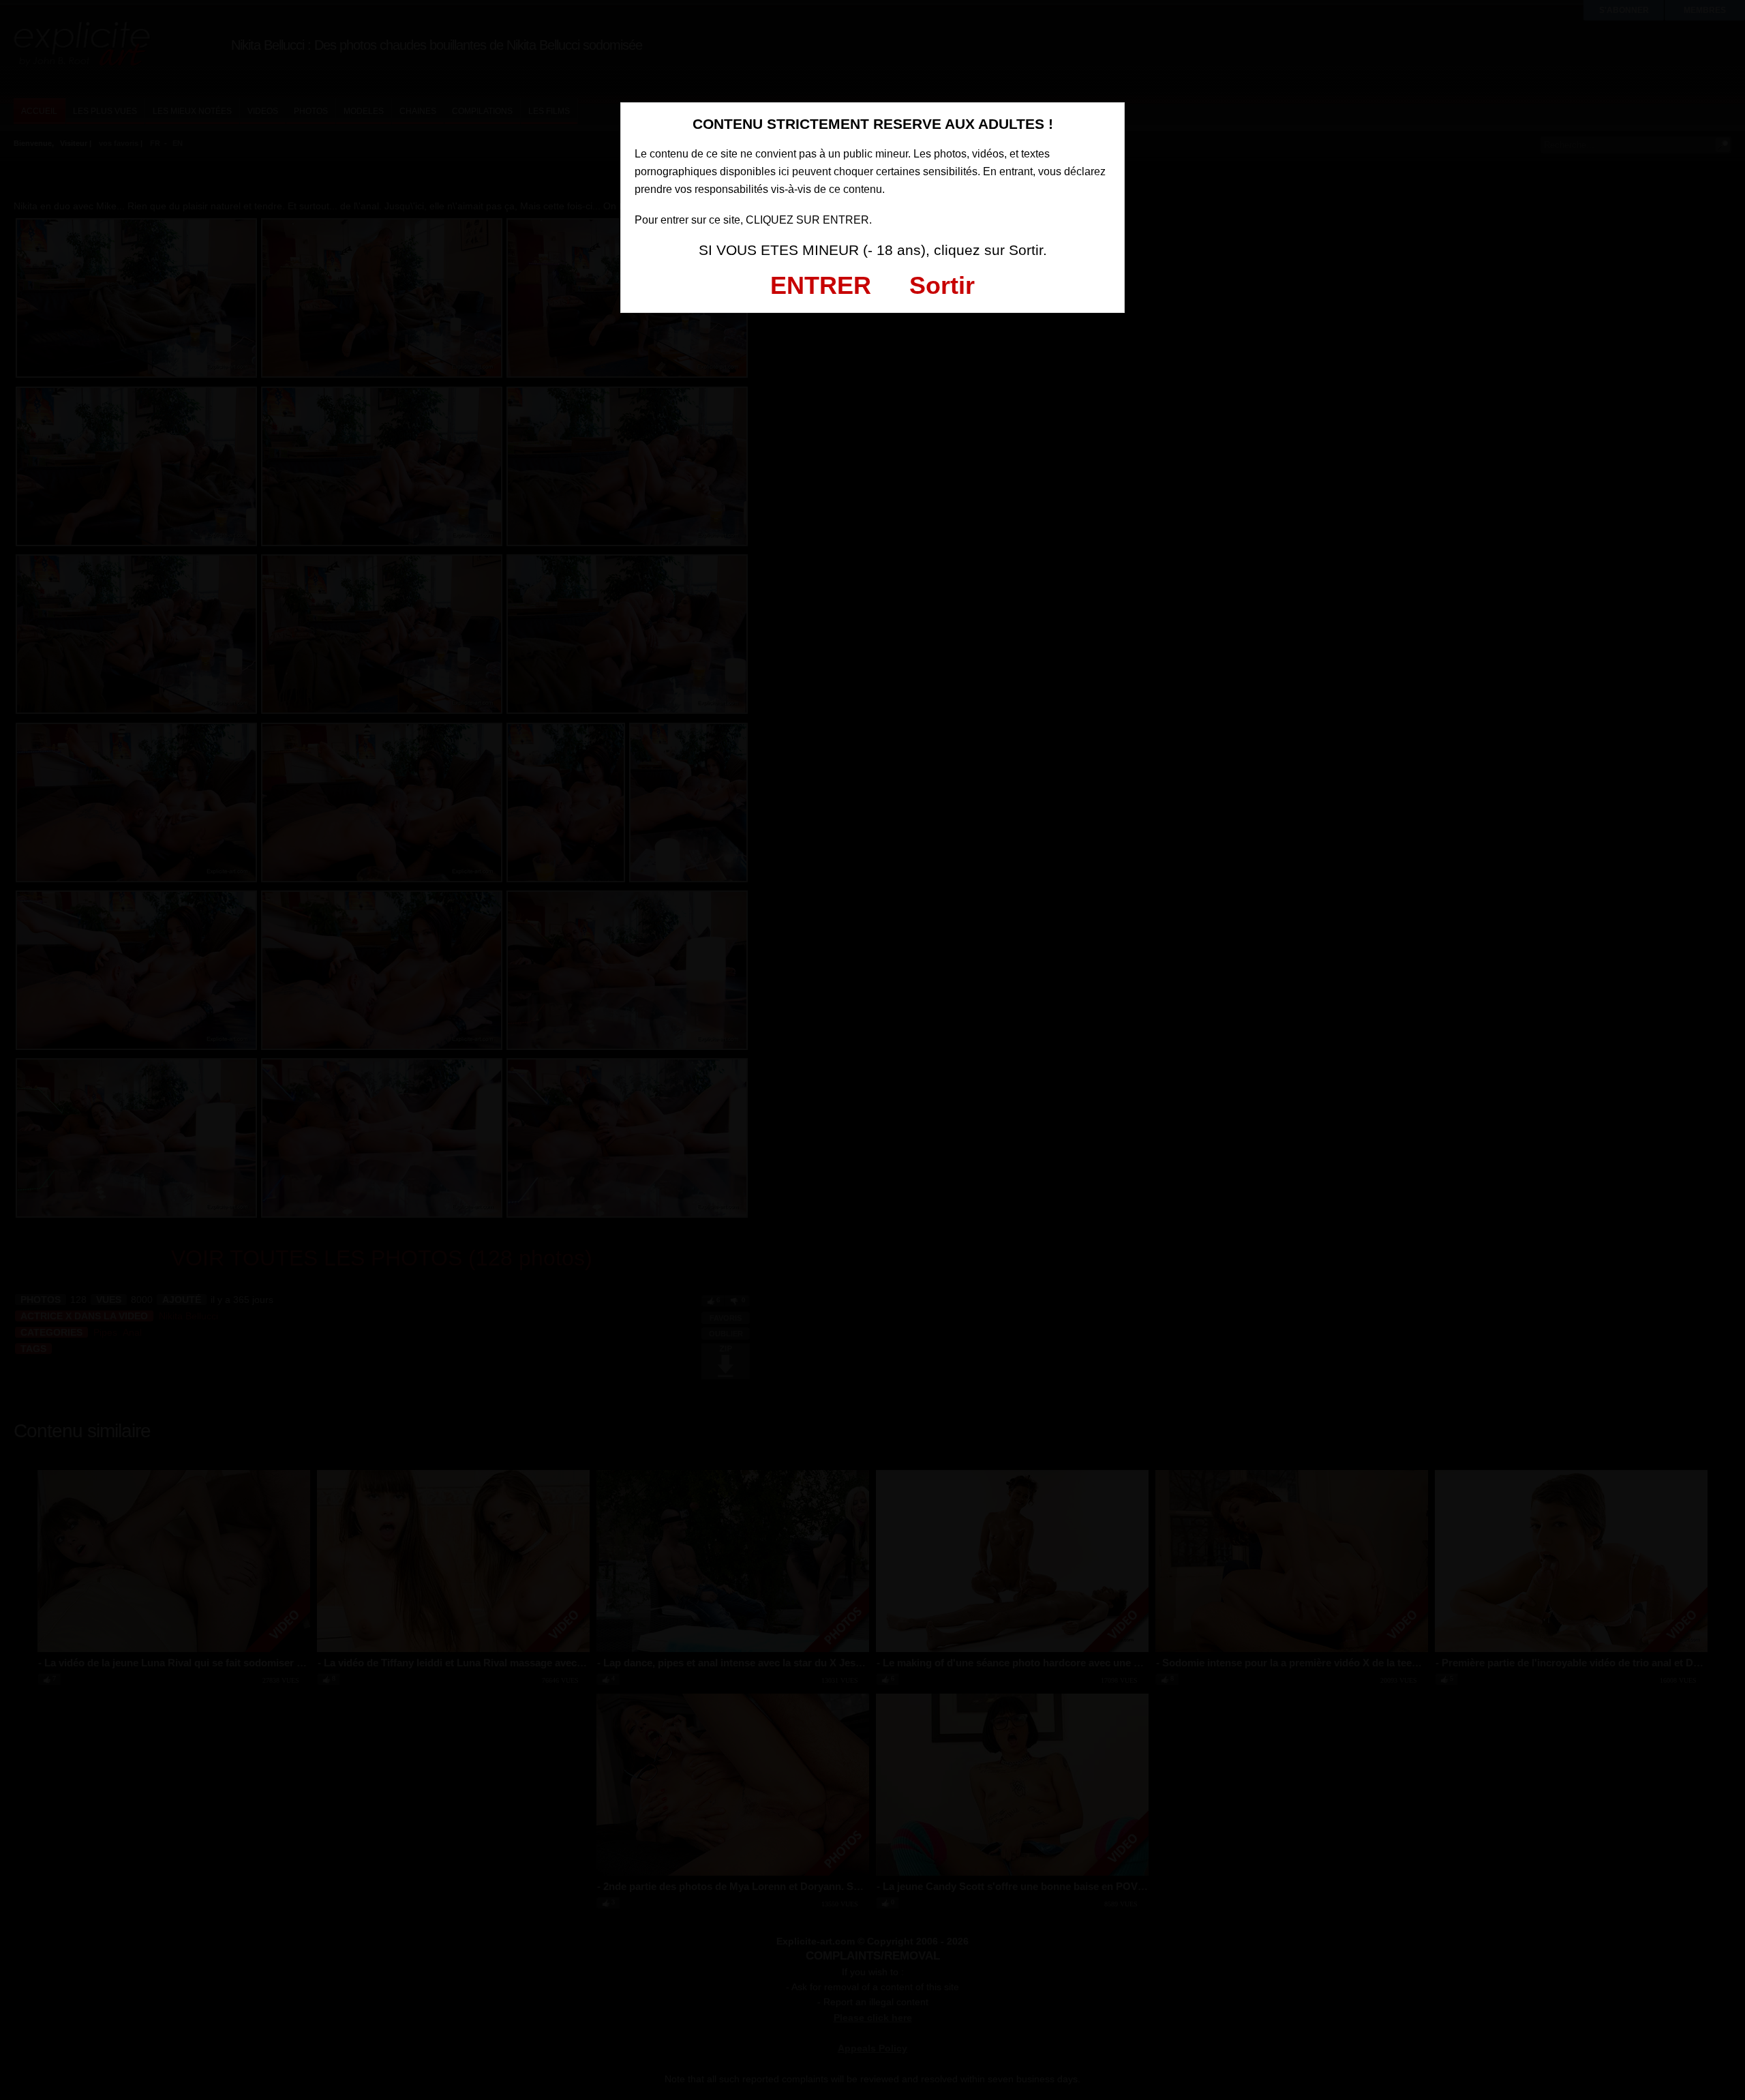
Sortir (942, 285)
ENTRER (821, 285)
